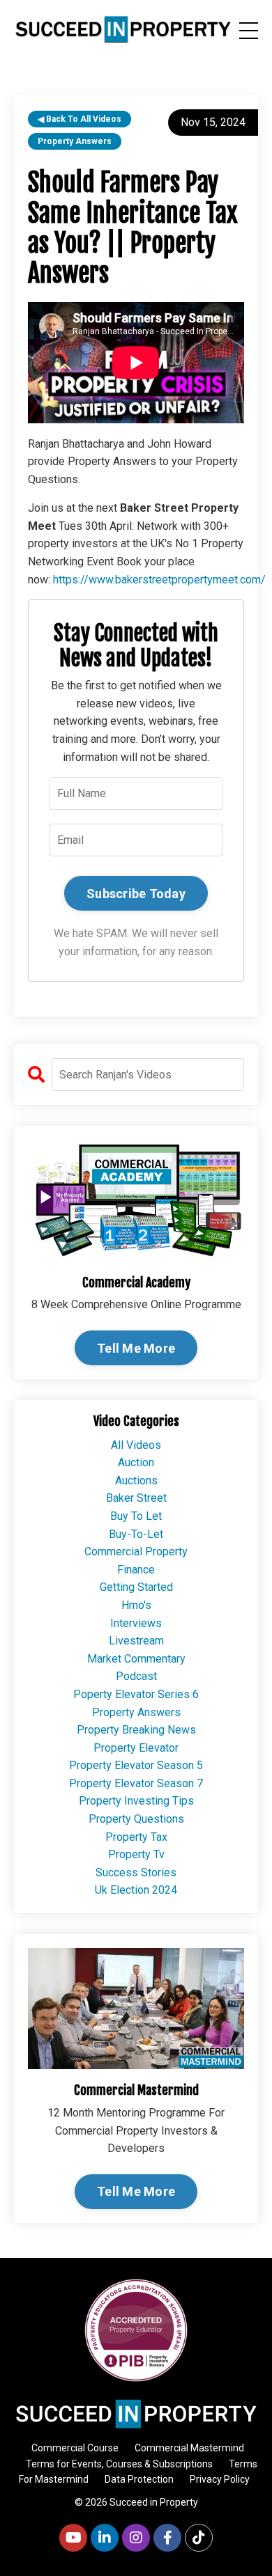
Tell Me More (136, 1348)
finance (136, 1570)
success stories (136, 1872)
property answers (75, 141)
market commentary (136, 1659)
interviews (136, 1623)
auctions (136, 1481)
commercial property (136, 1552)
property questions (136, 1819)
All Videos (136, 1445)
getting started (136, 1587)
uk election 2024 (136, 1890)
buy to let (136, 1516)
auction (136, 1462)
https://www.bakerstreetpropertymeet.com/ (159, 580)
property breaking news (136, 1730)
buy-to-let (136, 1534)
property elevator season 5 (136, 1765)
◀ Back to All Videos (80, 119)
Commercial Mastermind (189, 2448)
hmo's (136, 1605)
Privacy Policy (220, 2479)
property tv (136, 1854)
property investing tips (136, 1801)
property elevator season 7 (136, 1783)
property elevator (136, 1748)
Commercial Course (75, 2448)
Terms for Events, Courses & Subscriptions (119, 2464)
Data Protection (139, 2479)
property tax (136, 1837)
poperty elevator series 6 (136, 1694)
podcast (136, 1676)
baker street (136, 1498)
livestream (136, 1641)
